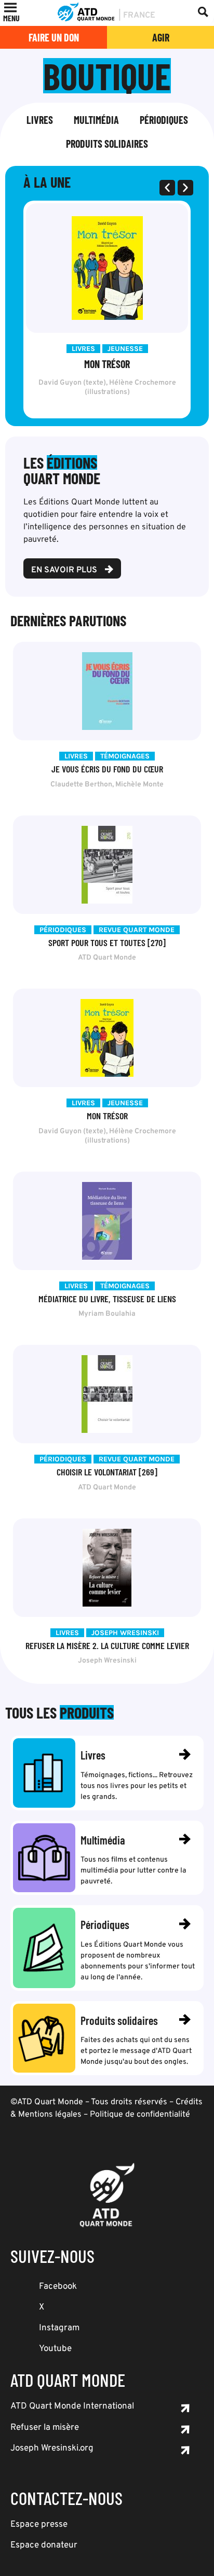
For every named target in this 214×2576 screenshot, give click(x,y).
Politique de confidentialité (140, 2115)
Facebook (58, 2287)
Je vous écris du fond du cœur (107, 769)
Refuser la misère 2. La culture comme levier (107, 1645)
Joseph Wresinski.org (52, 2448)
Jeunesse (125, 349)
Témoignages (125, 756)
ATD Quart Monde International (72, 2406)
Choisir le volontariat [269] (107, 1472)
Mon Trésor (107, 364)
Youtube (55, 2349)
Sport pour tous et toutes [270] (107, 942)
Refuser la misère (45, 2428)
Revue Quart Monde (137, 930)
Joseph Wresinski (125, 1633)
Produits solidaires (107, 144)
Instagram (59, 2328)
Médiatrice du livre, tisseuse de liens (107, 1299)
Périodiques (164, 120)
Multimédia (96, 120)
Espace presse (39, 2525)
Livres (40, 120)
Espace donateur (44, 2545)
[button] (11, 18)
